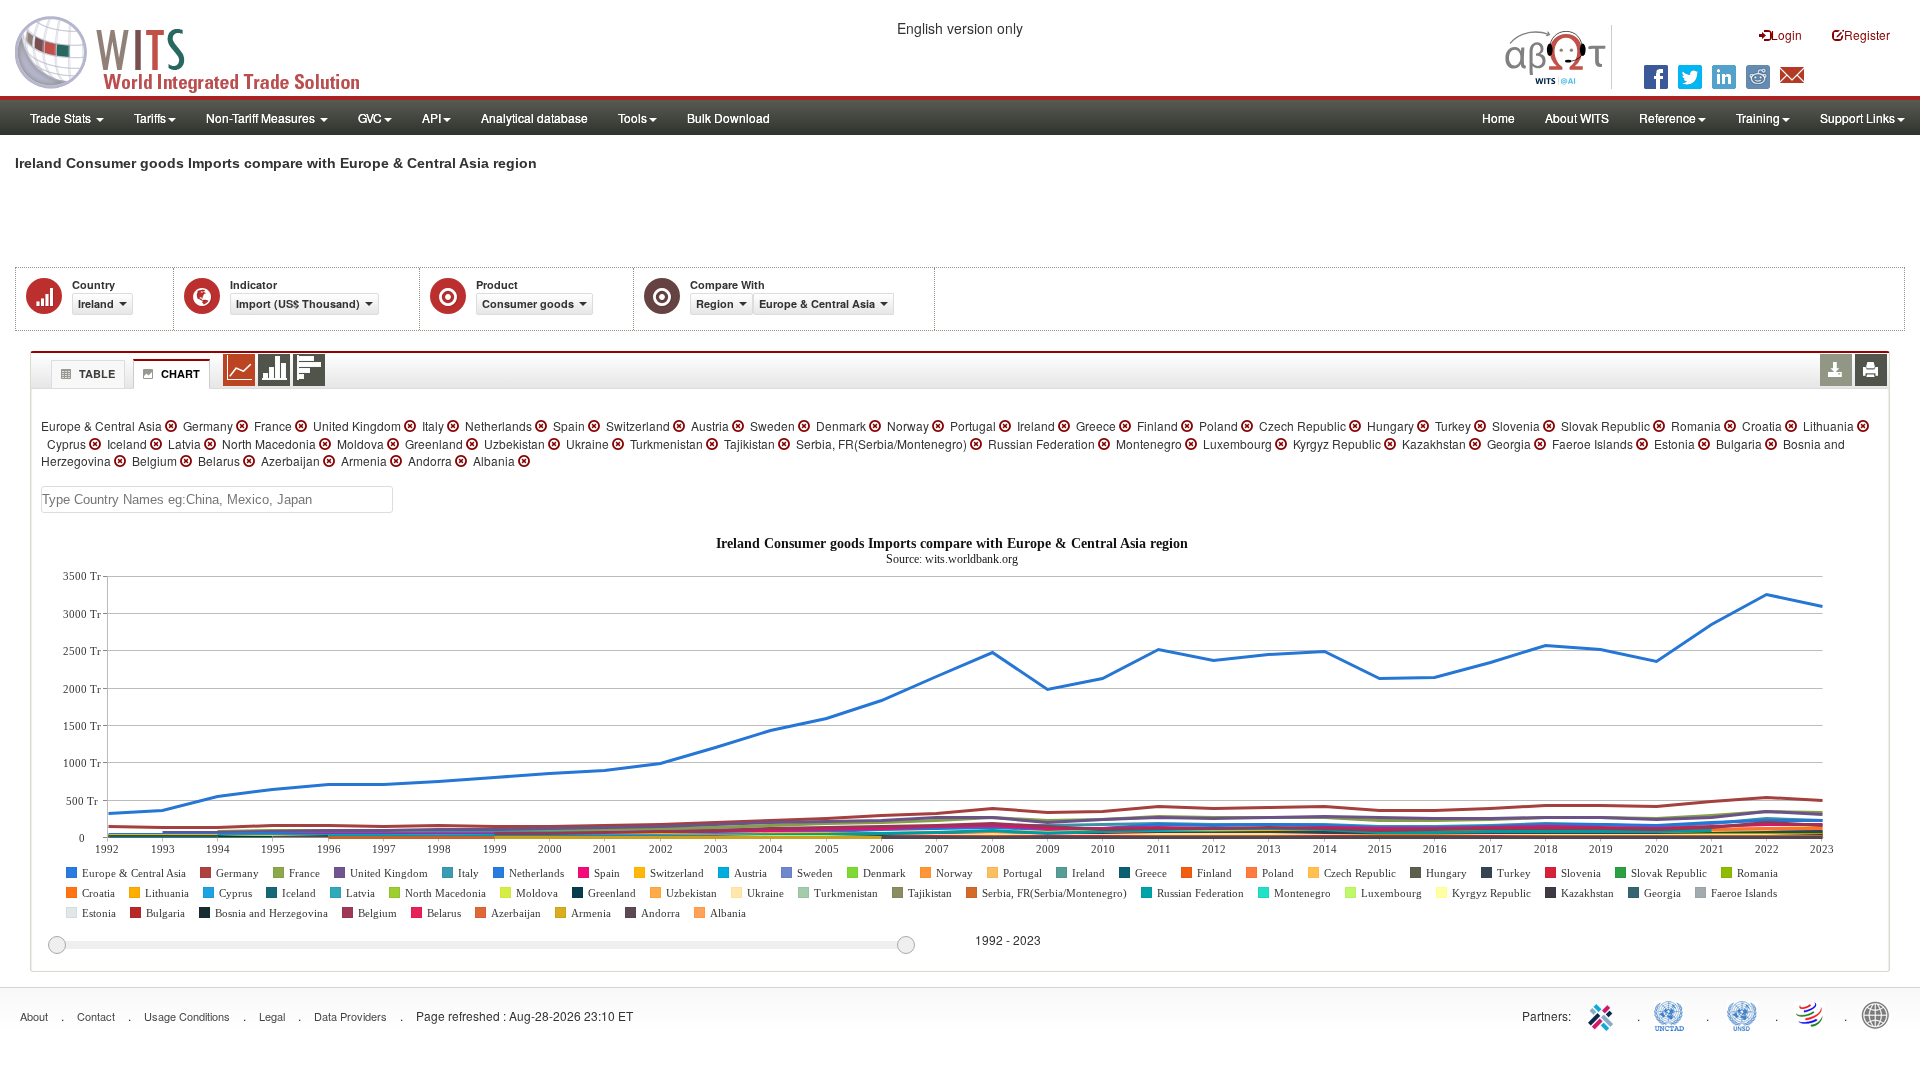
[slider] (481, 946)
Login (1786, 34)
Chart (180, 373)
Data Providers (350, 1016)
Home (1498, 117)
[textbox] (217, 499)
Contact (96, 1016)
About (34, 1016)
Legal (272, 1016)
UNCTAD (1673, 1014)
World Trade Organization (1811, 1014)
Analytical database (534, 117)
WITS (200, 50)
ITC (1604, 1014)
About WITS (1577, 117)
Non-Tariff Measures (262, 117)
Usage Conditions (187, 1016)
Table (97, 373)
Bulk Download (728, 117)
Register (1867, 34)
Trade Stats (62, 117)
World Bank (1880, 1014)
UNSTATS (1742, 1014)
